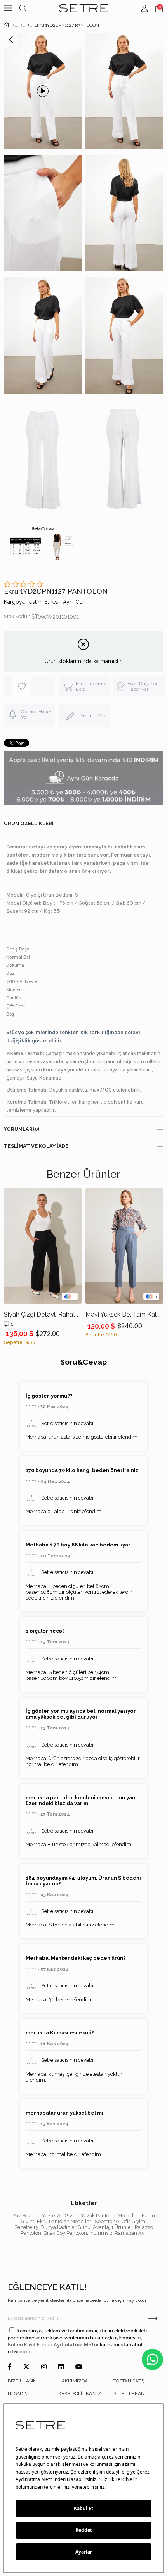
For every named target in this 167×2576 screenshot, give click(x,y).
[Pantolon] (28, 25)
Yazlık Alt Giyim (60, 2216)
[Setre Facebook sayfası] (10, 2367)
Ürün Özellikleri (29, 823)
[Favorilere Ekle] (33, 686)
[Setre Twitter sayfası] (26, 2367)
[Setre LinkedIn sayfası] (61, 2367)
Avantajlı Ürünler (113, 2227)
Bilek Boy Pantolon (65, 2233)
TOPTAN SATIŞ (129, 2381)
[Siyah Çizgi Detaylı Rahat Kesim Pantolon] (43, 1246)
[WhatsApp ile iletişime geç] (152, 2359)
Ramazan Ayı (130, 2233)
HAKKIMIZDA (73, 2381)
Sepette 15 (26, 2227)
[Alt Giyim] (21, 25)
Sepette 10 (107, 2221)
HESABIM (18, 2393)
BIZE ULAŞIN (22, 2381)
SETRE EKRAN (129, 2393)
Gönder (152, 2319)
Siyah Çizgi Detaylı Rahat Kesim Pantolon (43, 1314)
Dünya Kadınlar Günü (65, 2227)
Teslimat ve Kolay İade (36, 1146)
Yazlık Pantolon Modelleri (110, 2216)
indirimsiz (101, 2233)
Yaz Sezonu (26, 2216)
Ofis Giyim (133, 2221)
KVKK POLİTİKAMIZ (80, 2393)
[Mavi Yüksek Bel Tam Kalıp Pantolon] (124, 1246)
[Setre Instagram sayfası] (44, 2367)
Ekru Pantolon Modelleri (65, 2221)
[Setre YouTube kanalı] (79, 2367)
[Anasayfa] (13, 25)
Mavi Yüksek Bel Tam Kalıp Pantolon (124, 1314)
